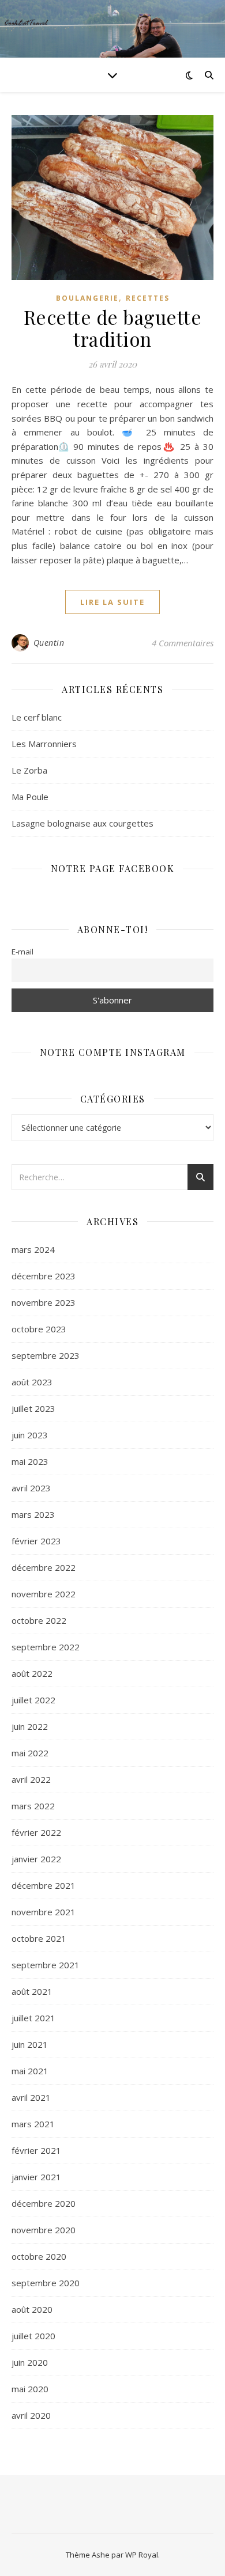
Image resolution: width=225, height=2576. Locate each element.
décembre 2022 (44, 1567)
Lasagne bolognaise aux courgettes (82, 823)
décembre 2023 (44, 1276)
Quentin (49, 643)
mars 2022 (33, 1806)
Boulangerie (87, 298)
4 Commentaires (183, 643)
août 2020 (32, 2309)
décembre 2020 (44, 2203)
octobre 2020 (39, 2256)
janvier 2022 (36, 1859)
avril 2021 (31, 2097)
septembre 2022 (46, 1647)
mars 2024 (33, 1249)
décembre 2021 (44, 1885)
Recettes (148, 298)
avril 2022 (31, 1779)
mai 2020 (30, 2389)
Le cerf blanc (37, 717)
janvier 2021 (36, 2177)
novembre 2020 (44, 2230)
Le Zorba (29, 770)
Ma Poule (30, 797)
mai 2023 (30, 1461)
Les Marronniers (44, 744)
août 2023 (32, 1382)
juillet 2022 (33, 1700)
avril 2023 (31, 1488)
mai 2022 (30, 1753)
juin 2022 (30, 1726)
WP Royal (142, 2555)
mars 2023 (33, 1514)
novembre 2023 (44, 1302)
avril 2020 (31, 2415)
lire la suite (112, 602)
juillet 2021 (33, 2018)
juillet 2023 (33, 1408)
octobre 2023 (39, 1329)
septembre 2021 (46, 1965)
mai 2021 (30, 2071)
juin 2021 (30, 2044)
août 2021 (32, 1991)
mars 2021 (33, 2124)
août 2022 (32, 1673)
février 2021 (36, 2150)
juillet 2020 (33, 2336)
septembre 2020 (46, 2283)
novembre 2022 (44, 1594)
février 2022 (36, 1832)
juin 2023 (30, 1435)
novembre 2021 (44, 1912)
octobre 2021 (39, 1938)
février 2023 (36, 1541)
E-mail (22, 952)
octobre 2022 (39, 1620)
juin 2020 (30, 2362)
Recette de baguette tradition (113, 328)
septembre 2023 (46, 1355)
